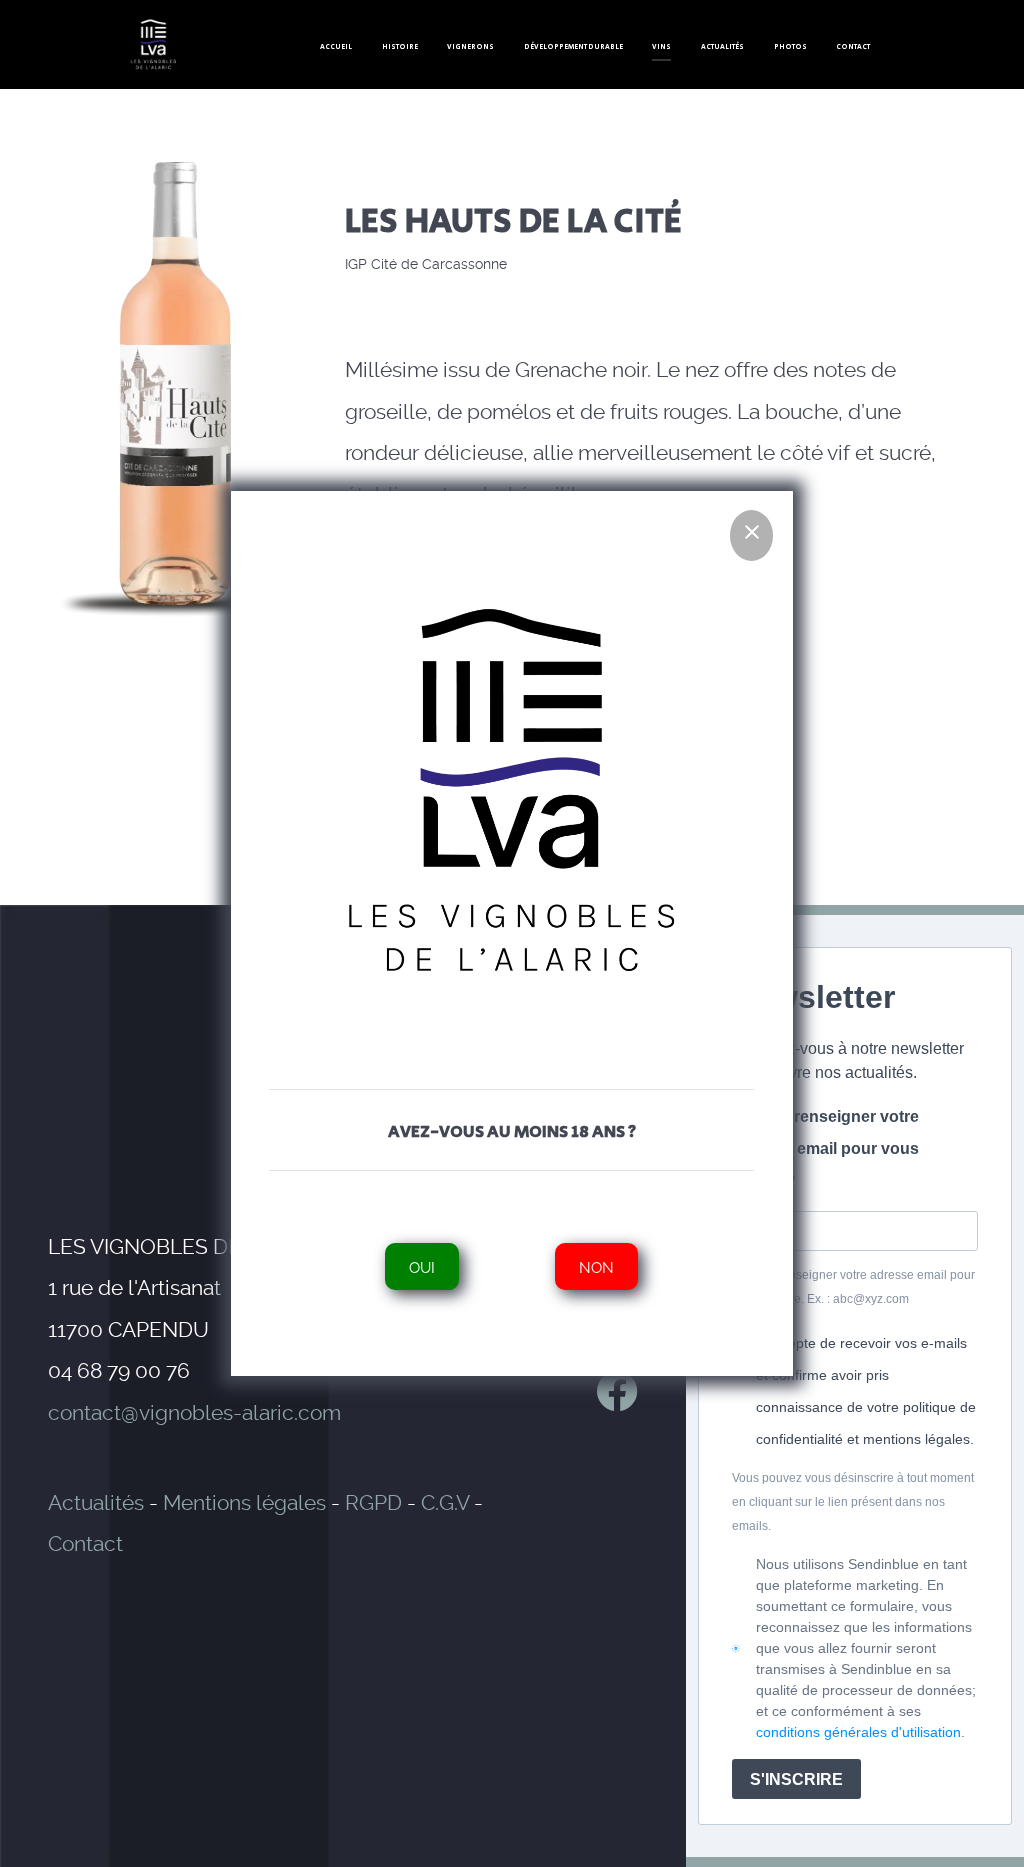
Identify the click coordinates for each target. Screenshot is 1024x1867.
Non (597, 1266)
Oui (423, 1266)
